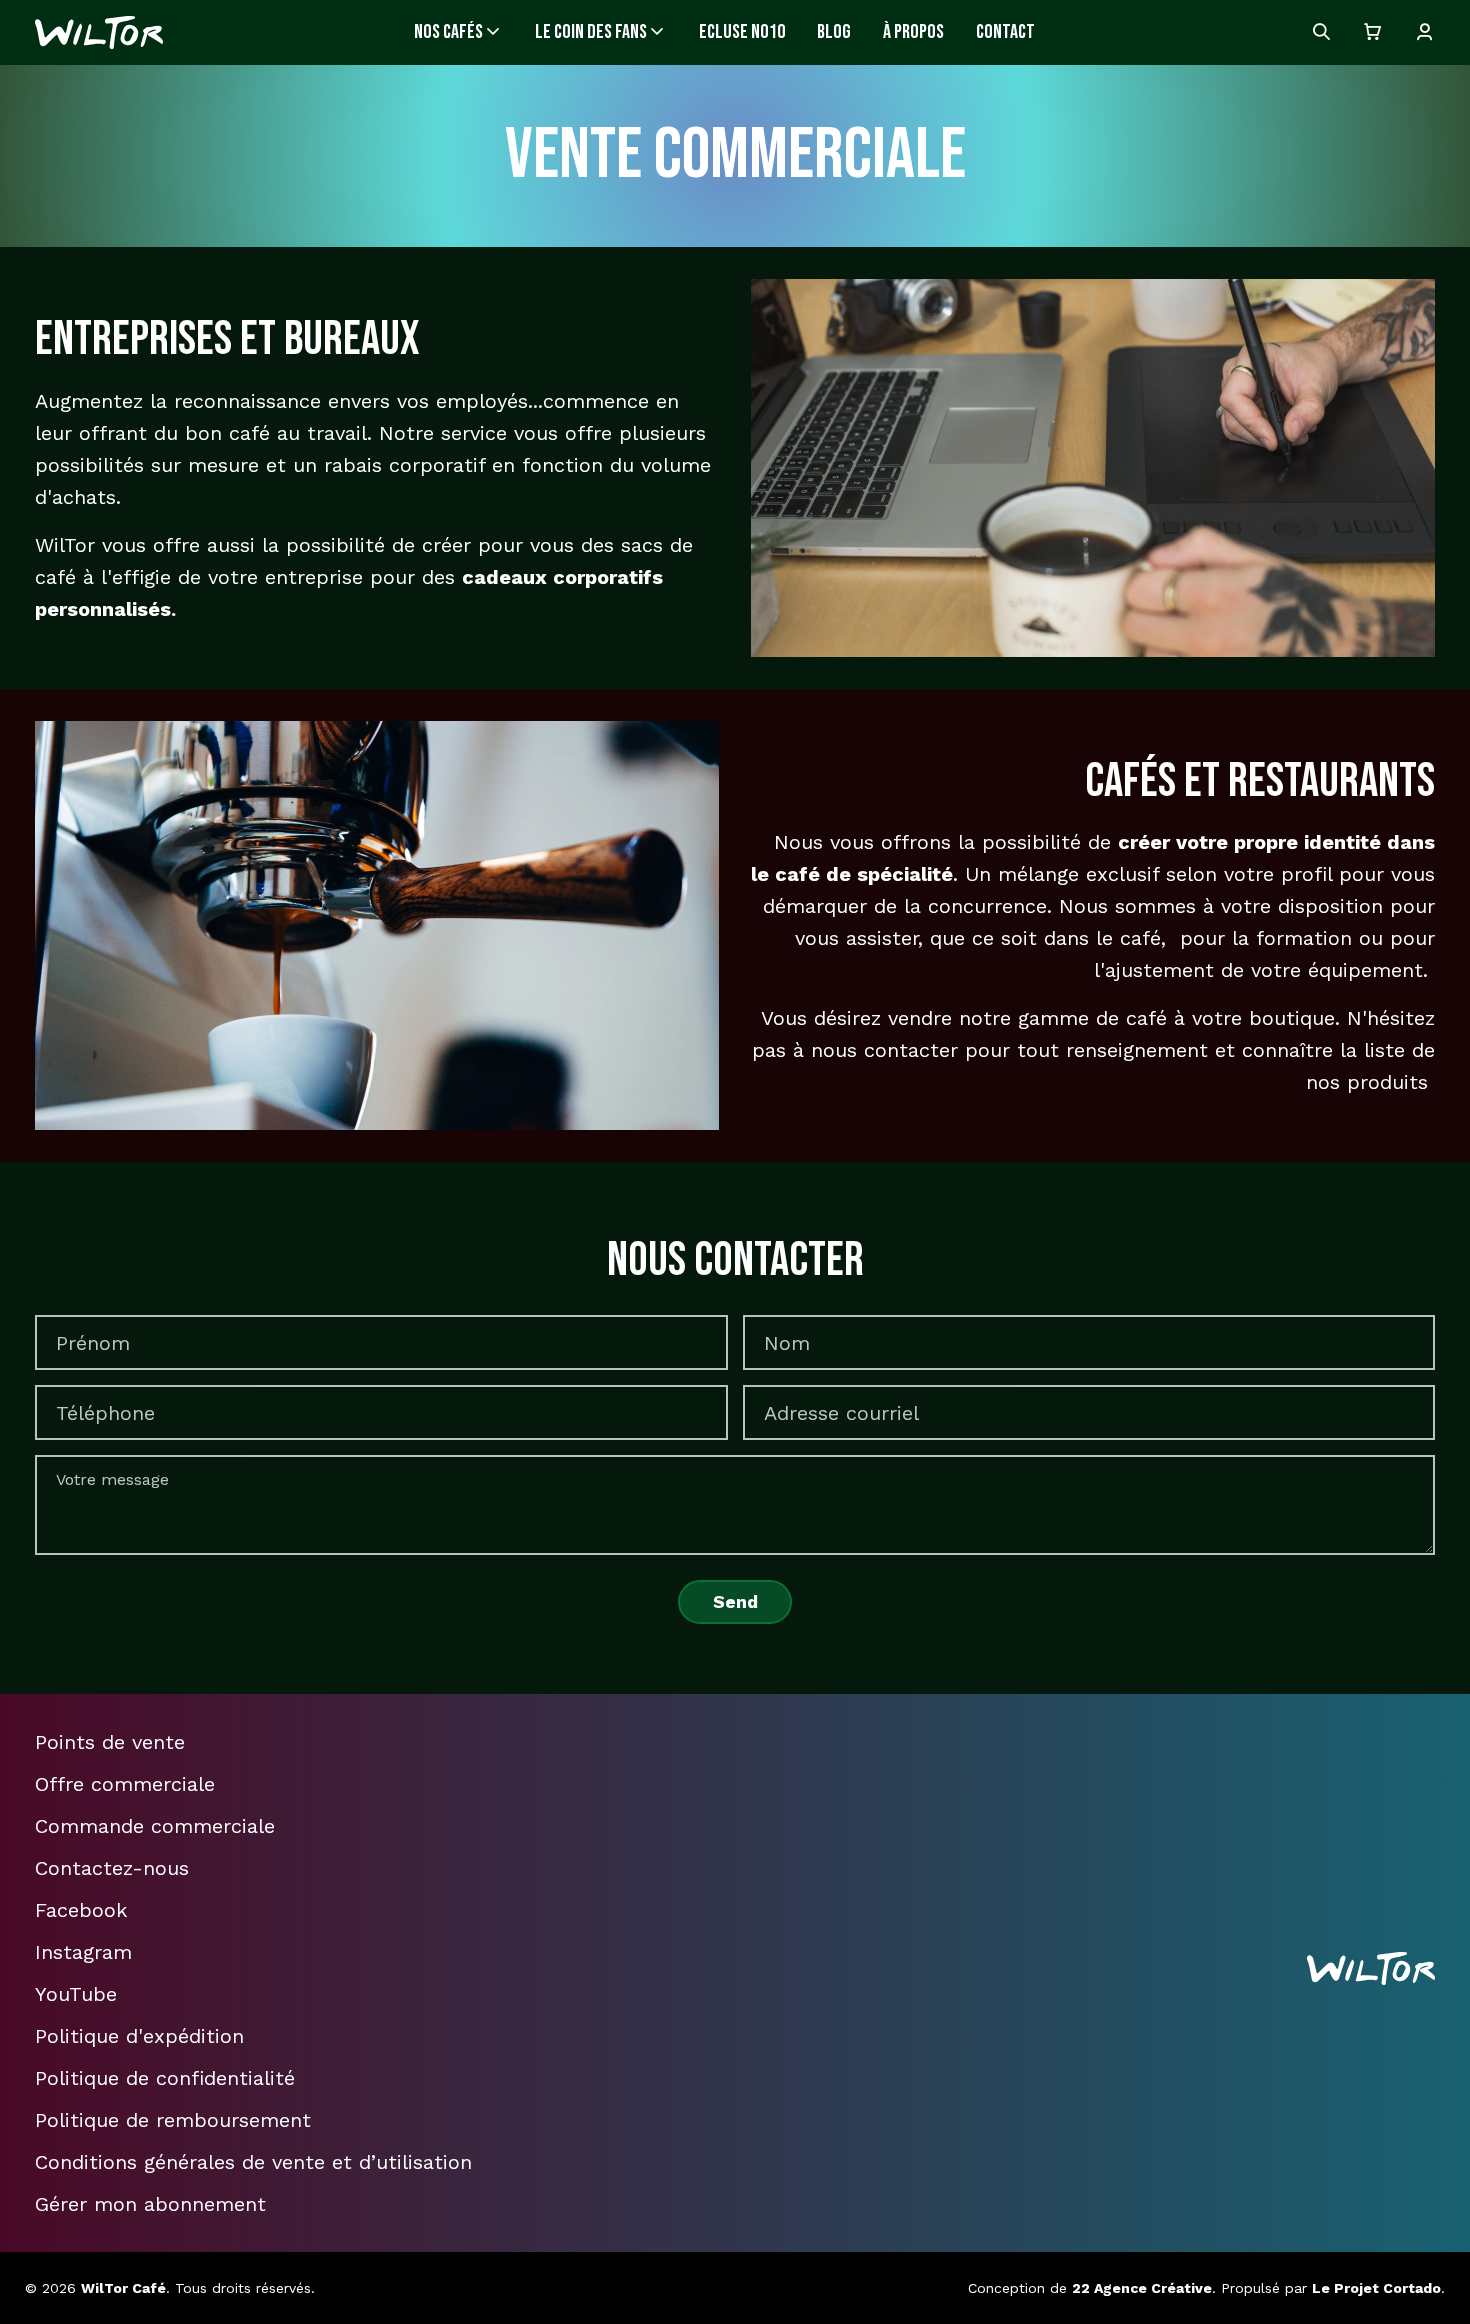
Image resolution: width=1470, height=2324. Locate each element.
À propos (913, 32)
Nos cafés (448, 32)
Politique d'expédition (139, 2036)
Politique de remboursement (173, 2120)
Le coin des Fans (591, 32)
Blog (834, 32)
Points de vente (110, 1742)
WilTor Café (123, 2288)
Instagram (83, 1952)
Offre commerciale (125, 1784)
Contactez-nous (112, 1868)
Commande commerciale (155, 1826)
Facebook (81, 1910)
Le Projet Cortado (1376, 2288)
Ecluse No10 (742, 32)
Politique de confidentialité (165, 2078)
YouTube (76, 1994)
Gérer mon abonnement (150, 2204)
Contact (1005, 32)
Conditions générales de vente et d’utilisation (253, 2162)
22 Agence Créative (1142, 2288)
